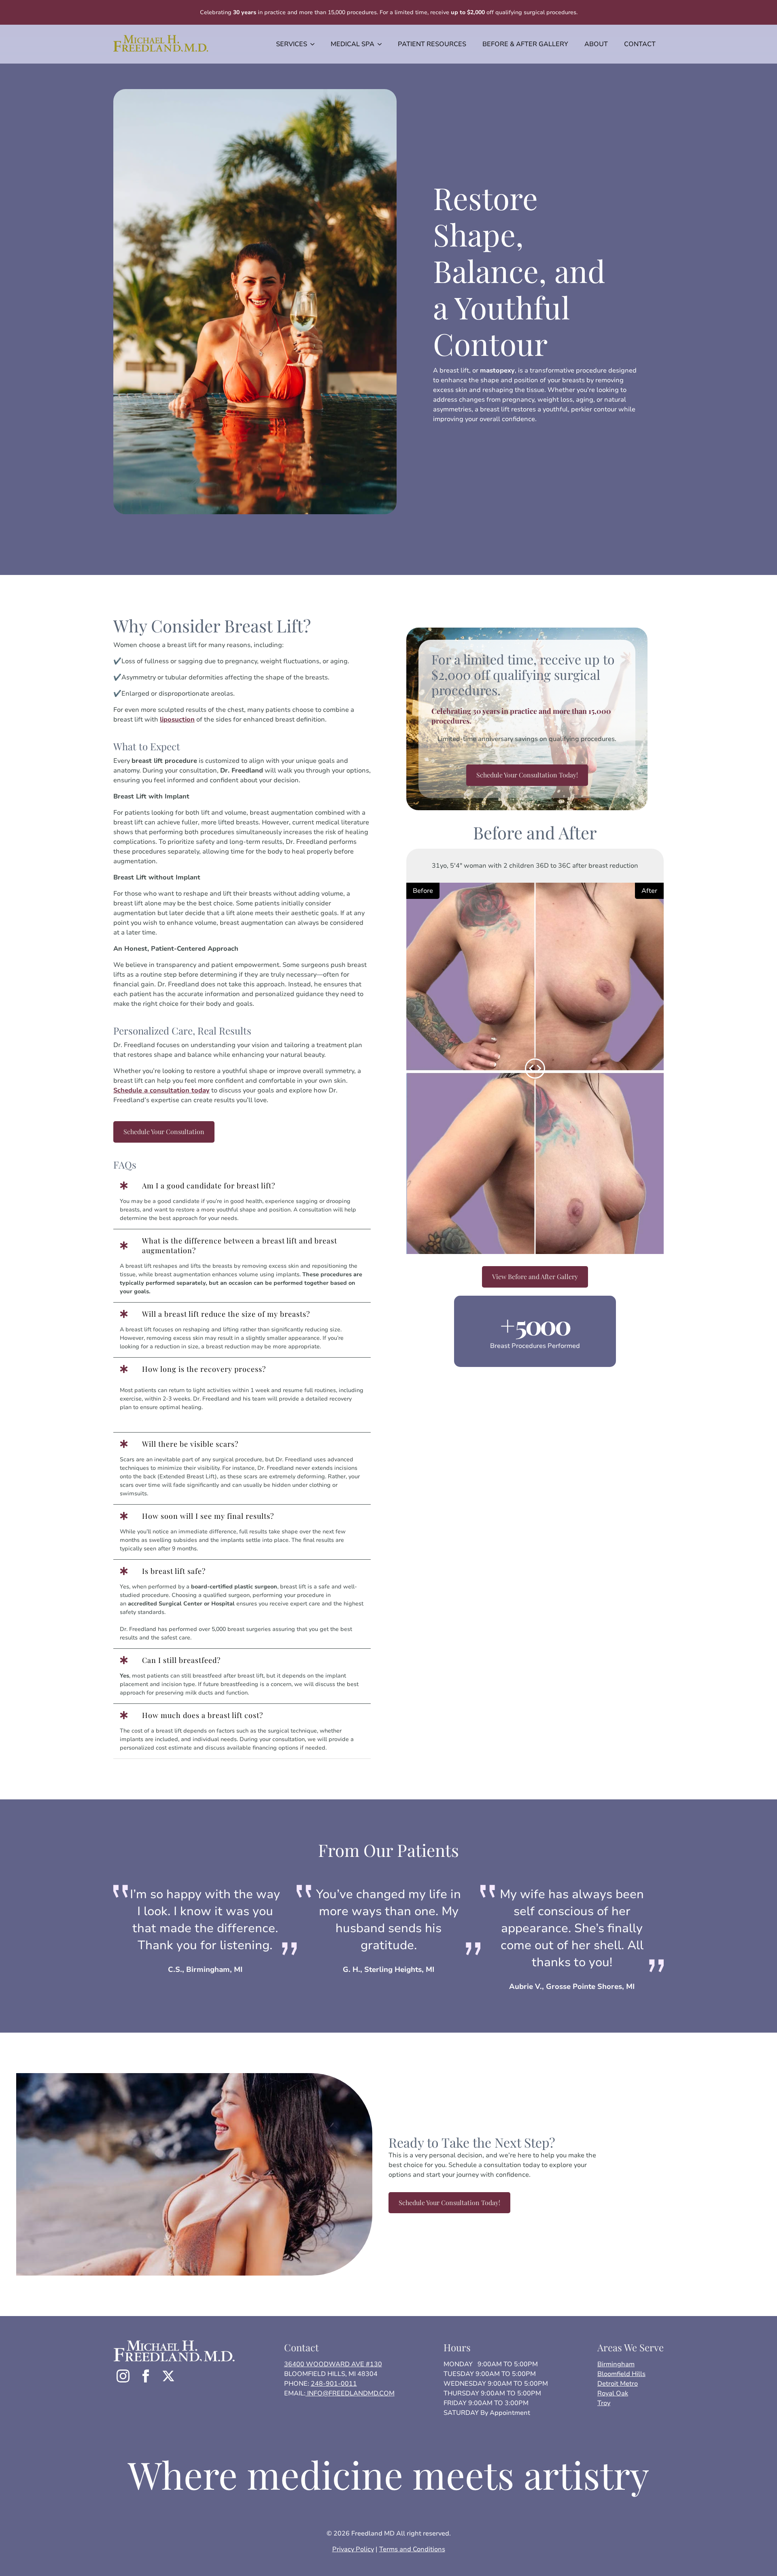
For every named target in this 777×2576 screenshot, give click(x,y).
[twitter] (168, 2376)
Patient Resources (432, 44)
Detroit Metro (618, 2384)
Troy (604, 2403)
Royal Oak (613, 2393)
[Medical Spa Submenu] (382, 44)
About (596, 44)
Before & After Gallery (525, 44)
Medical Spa (352, 44)
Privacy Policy (353, 2549)
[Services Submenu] (315, 44)
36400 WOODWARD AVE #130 (333, 2364)
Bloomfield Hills (621, 2374)
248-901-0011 (334, 2384)
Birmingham (616, 2364)
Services (292, 44)
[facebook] (146, 2376)
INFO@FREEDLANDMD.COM (350, 2393)
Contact (640, 44)
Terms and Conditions (412, 2549)
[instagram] (123, 2376)
